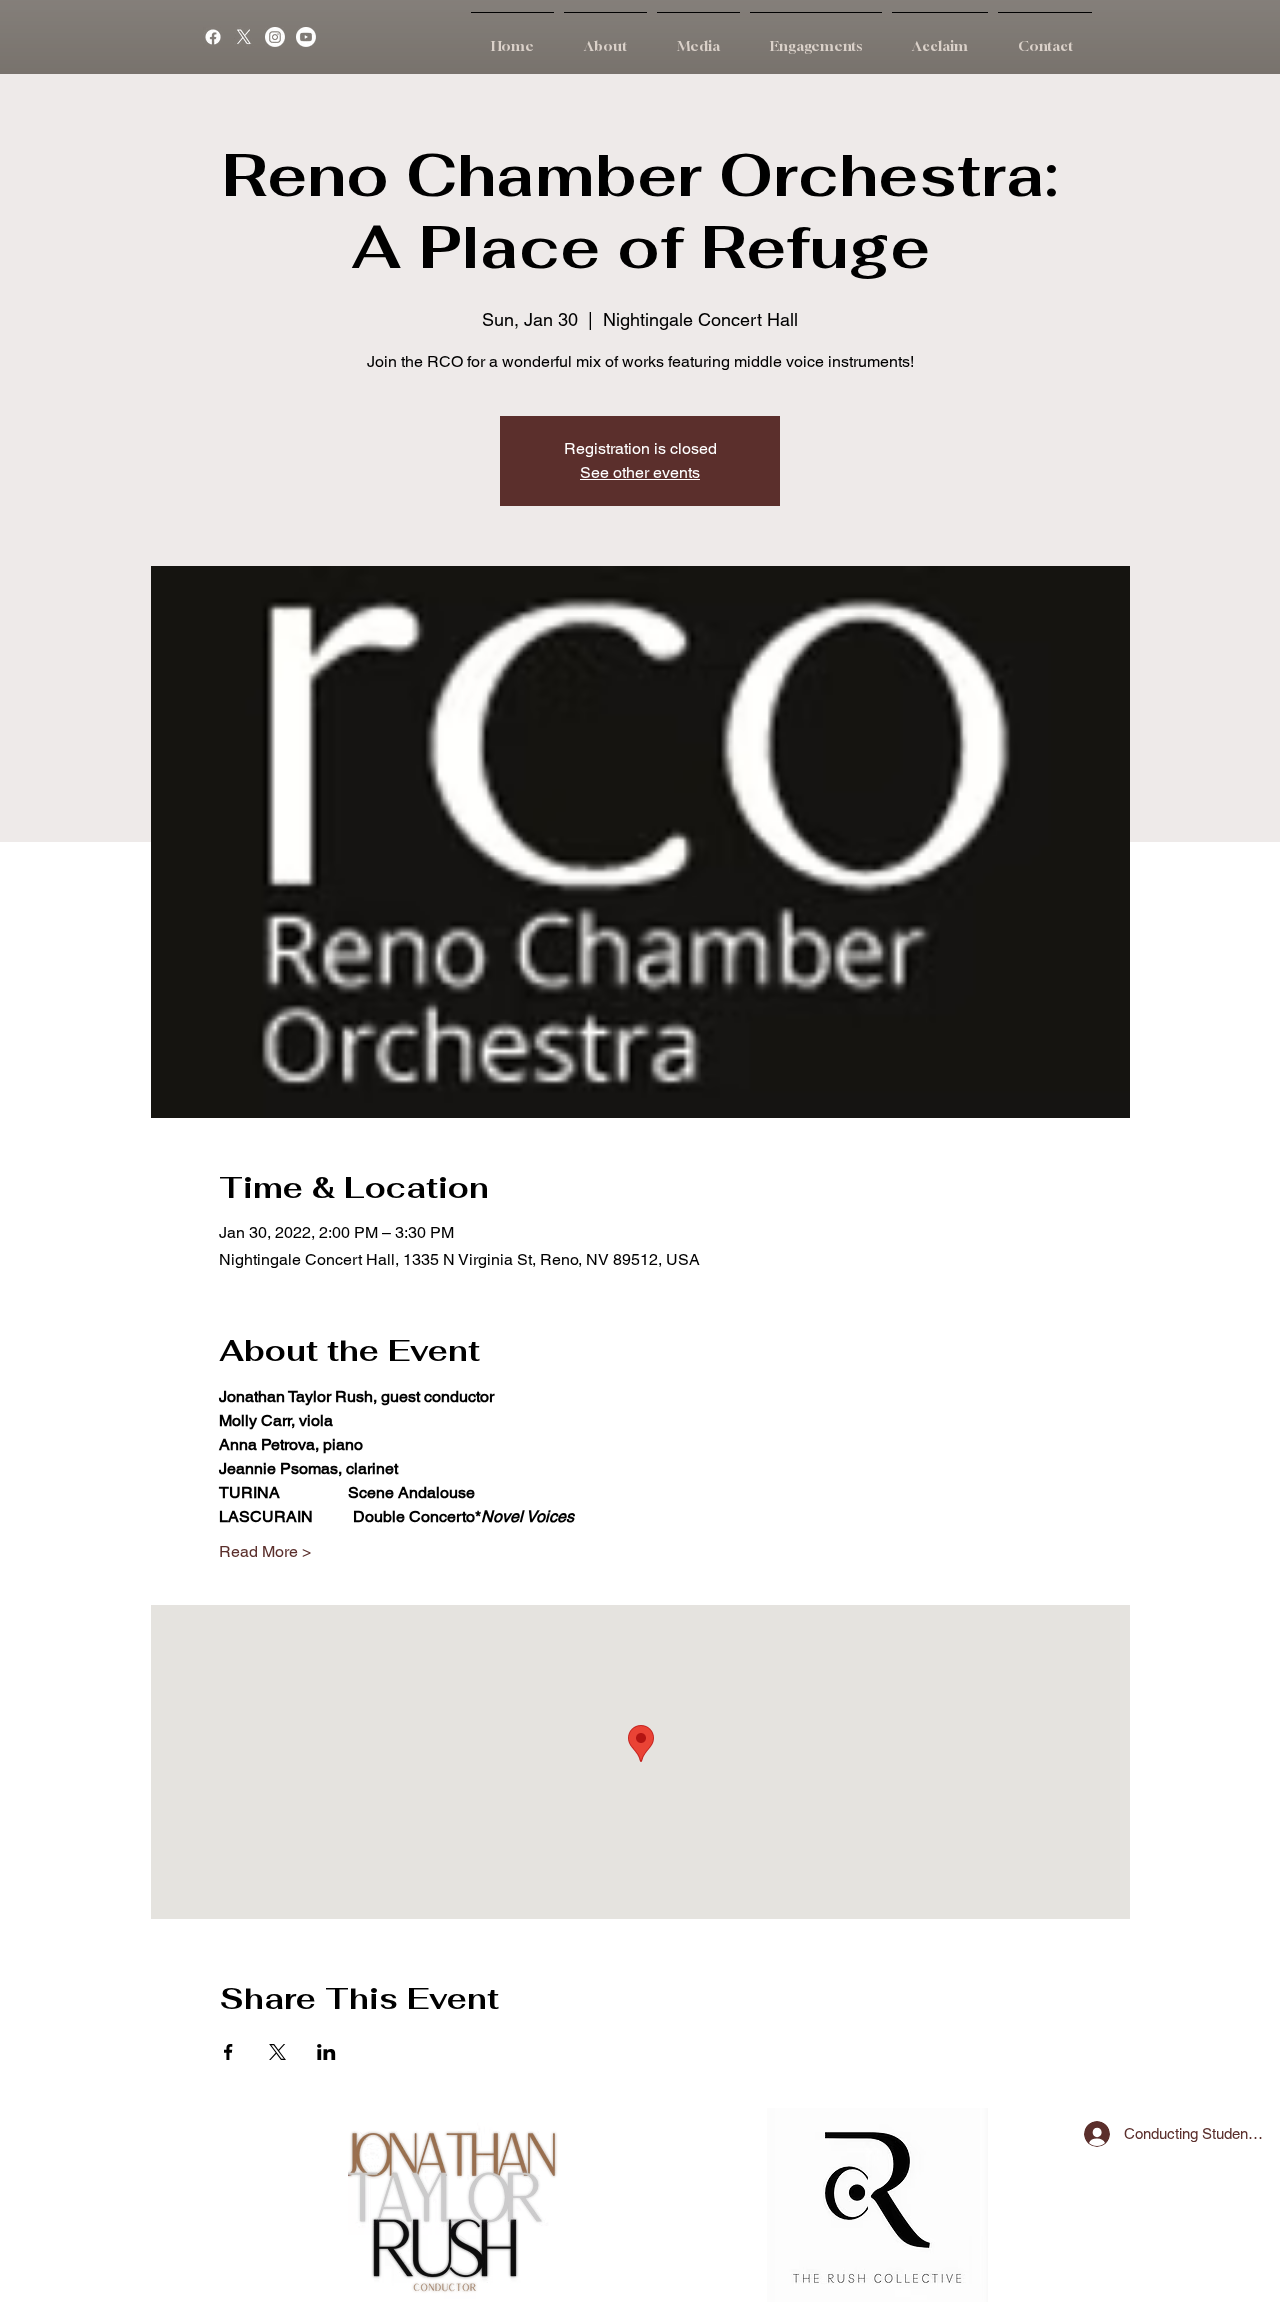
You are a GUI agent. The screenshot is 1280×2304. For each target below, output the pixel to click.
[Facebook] (213, 37)
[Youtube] (306, 37)
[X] (244, 37)
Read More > (265, 1551)
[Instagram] (275, 37)
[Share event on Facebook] (228, 2052)
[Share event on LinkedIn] (326, 2052)
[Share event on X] (277, 2052)
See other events (640, 472)
